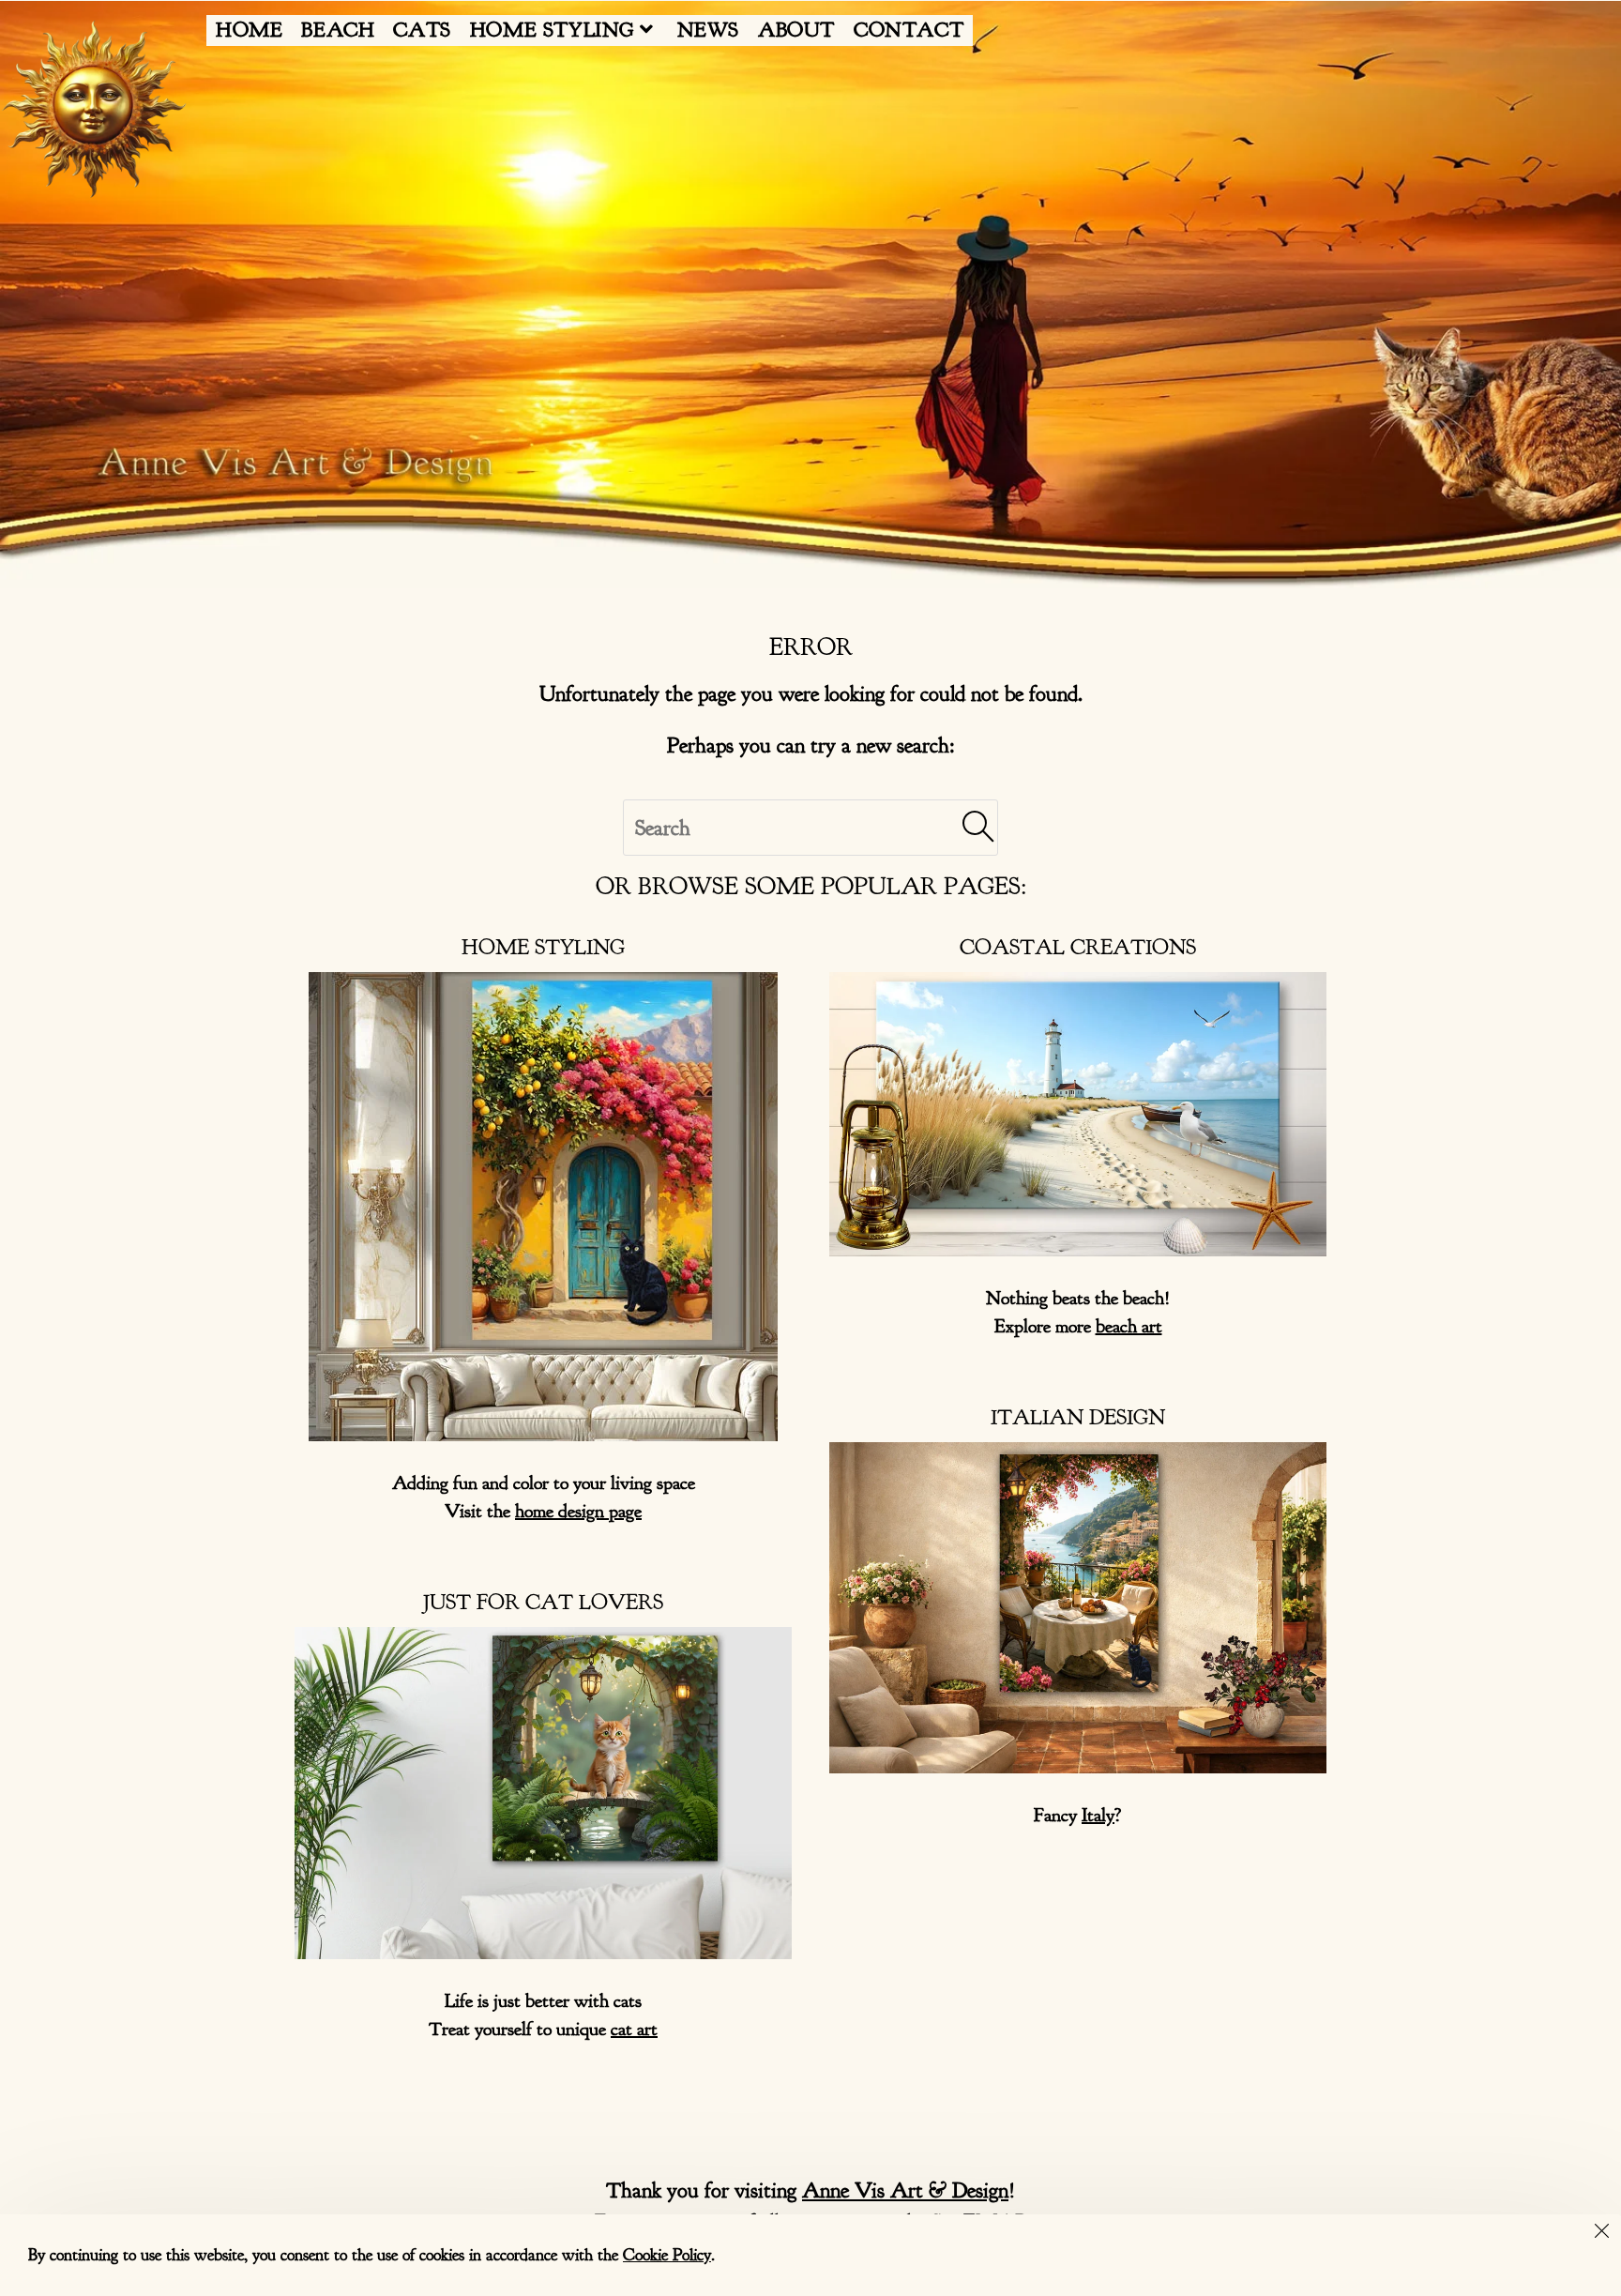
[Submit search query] (979, 828)
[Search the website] (810, 825)
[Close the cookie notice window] (1601, 2234)
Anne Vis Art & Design (905, 2190)
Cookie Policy (667, 2255)
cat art (634, 2029)
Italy (1098, 1815)
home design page (578, 1511)
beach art (1129, 1326)
